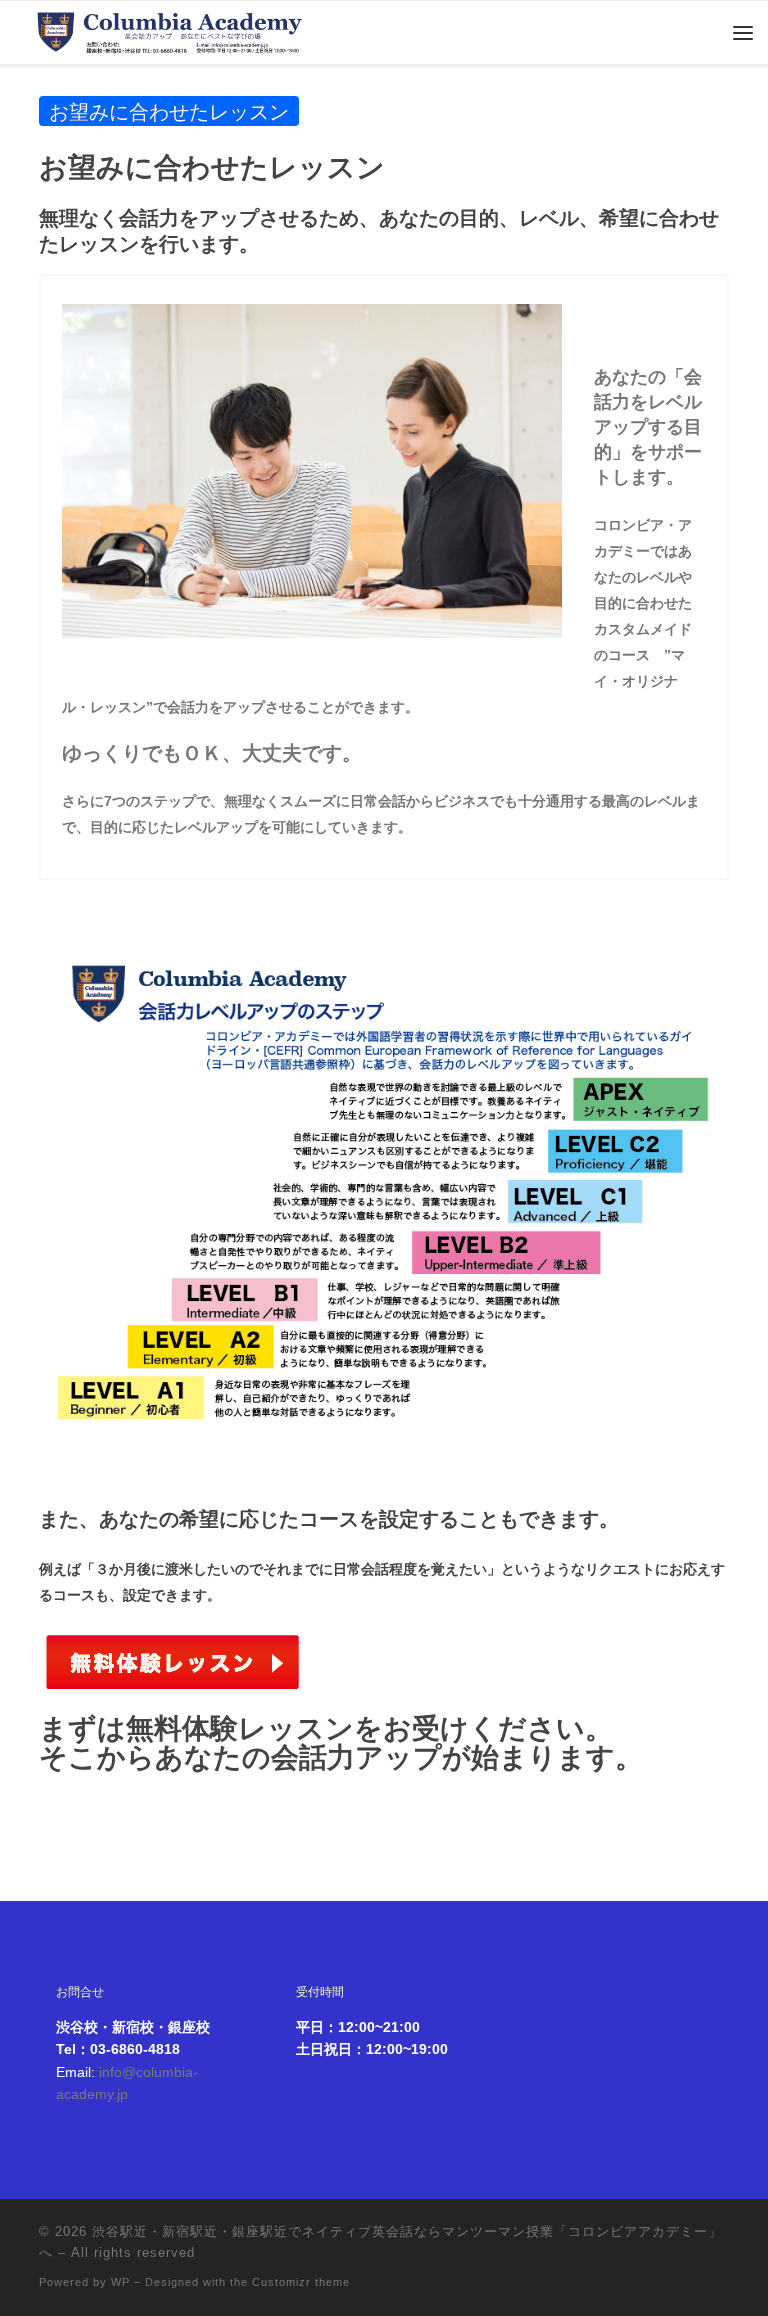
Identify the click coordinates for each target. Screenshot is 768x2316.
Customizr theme (301, 2282)
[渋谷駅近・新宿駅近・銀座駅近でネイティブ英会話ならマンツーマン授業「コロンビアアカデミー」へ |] (171, 28)
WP (120, 2282)
